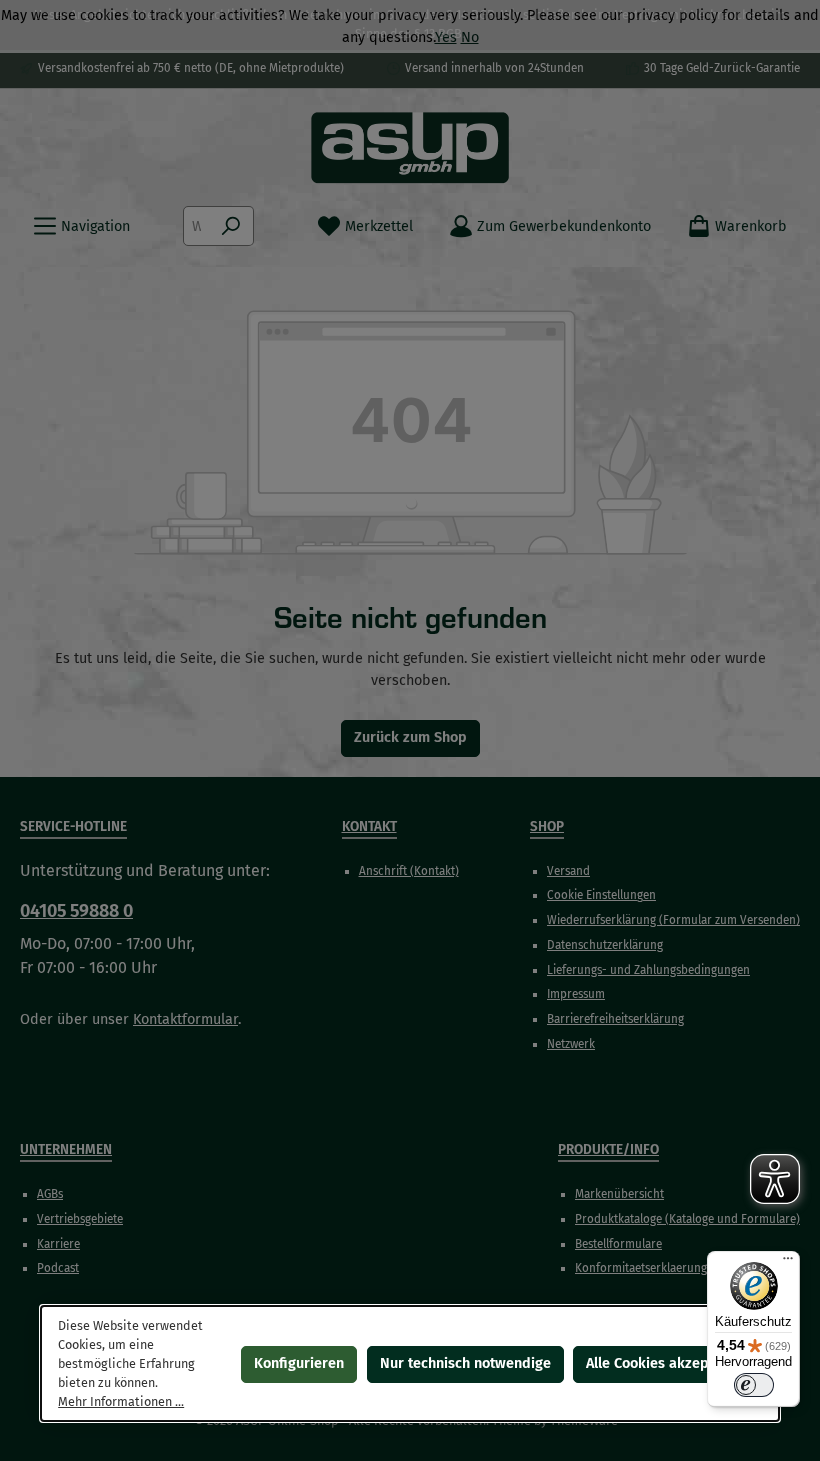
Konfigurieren (299, 1362)
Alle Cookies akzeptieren (667, 1362)
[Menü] (788, 1263)
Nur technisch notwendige (465, 1362)
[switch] (754, 1385)
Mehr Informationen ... (121, 1400)
